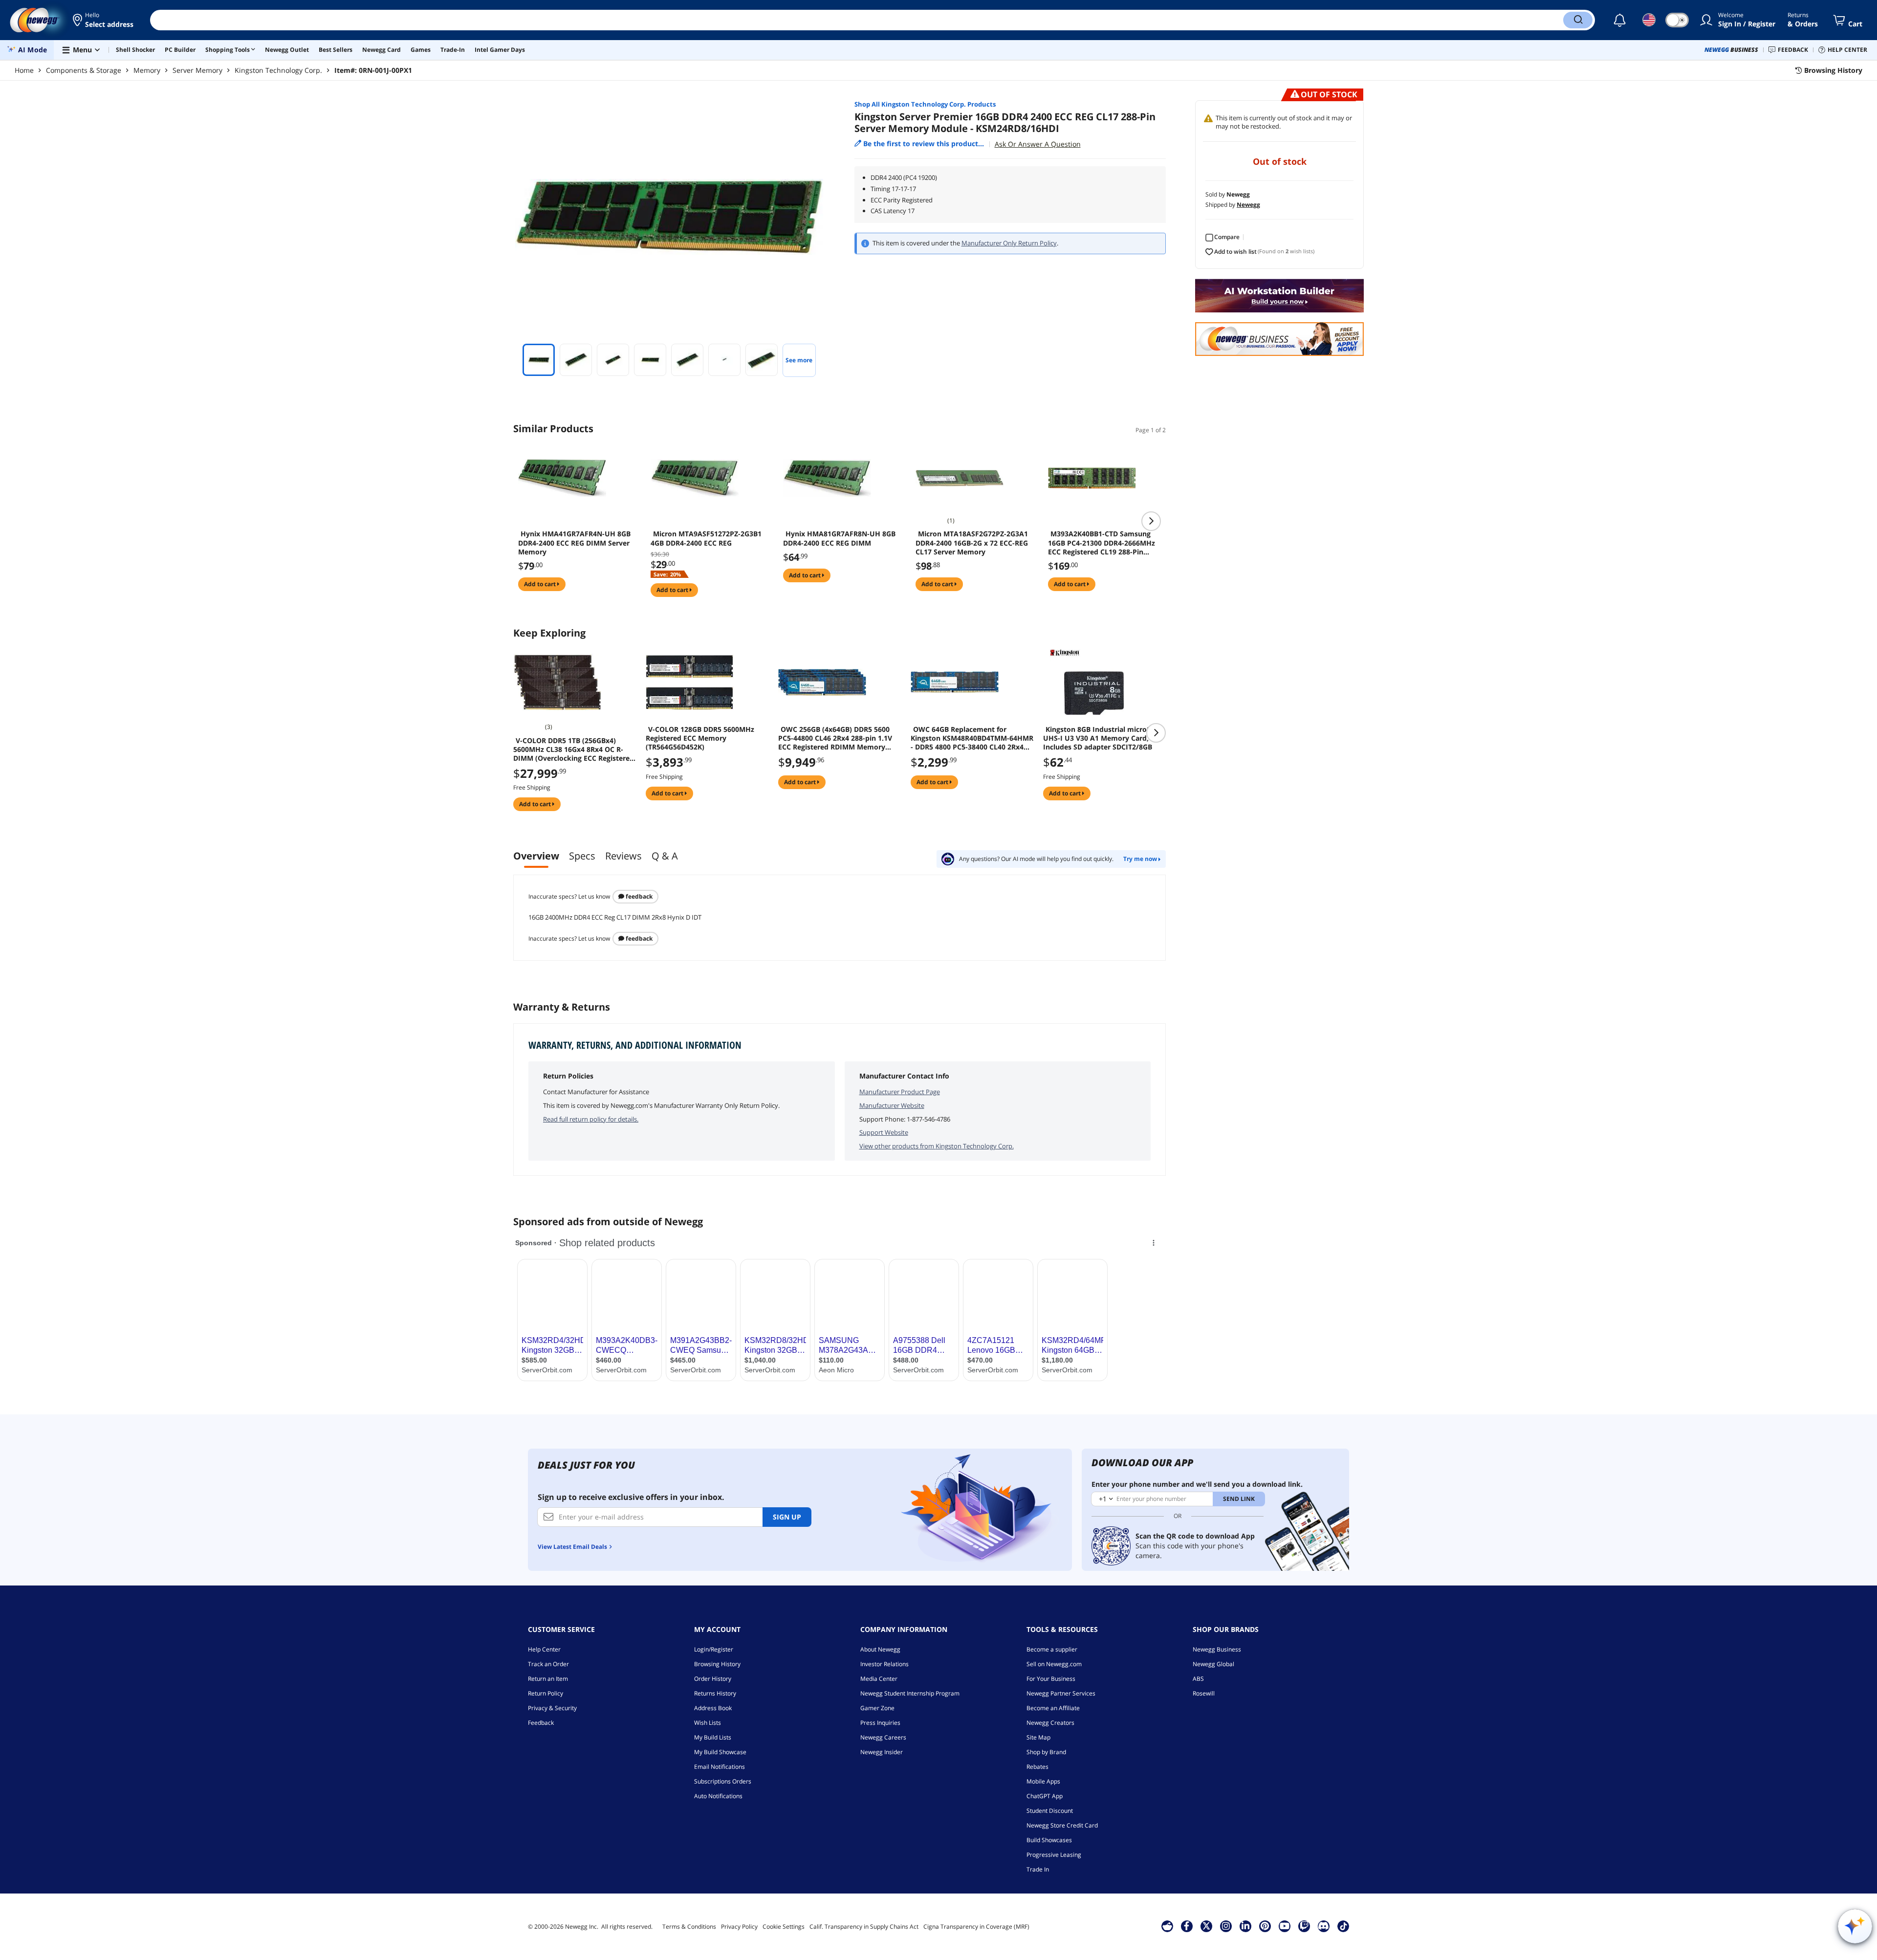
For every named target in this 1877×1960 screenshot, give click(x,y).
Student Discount (1050, 1811)
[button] (104, 20)
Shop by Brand (1046, 1752)
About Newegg (880, 1649)
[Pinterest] (1265, 1926)
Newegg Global (1213, 1664)
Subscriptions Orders (723, 1781)
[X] (1206, 1926)
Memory (147, 70)
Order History (713, 1679)
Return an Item (548, 1679)
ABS (1198, 1679)
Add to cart (541, 584)
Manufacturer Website (892, 1105)
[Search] (1578, 20)
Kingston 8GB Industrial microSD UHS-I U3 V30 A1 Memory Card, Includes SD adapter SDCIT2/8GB (1099, 738)
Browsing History (717, 1664)
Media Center (879, 1679)
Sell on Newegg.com (1054, 1664)
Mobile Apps (1043, 1781)
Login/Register (714, 1649)
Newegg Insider (882, 1752)
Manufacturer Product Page (900, 1092)
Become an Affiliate (1053, 1708)
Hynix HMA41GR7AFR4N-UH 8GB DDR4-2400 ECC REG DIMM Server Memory (574, 543)
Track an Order (548, 1664)
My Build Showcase (720, 1752)
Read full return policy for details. (591, 1119)
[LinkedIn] (1245, 1926)
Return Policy (546, 1693)
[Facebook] (1187, 1926)
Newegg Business (1217, 1649)
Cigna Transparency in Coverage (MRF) (976, 1927)
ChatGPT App (1045, 1796)
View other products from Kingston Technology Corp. (937, 1146)
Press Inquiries (880, 1723)
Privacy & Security (552, 1708)
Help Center (544, 1649)
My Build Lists (713, 1737)
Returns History (715, 1693)
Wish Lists (708, 1723)
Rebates (1037, 1767)
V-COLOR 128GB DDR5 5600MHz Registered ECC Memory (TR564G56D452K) (700, 738)
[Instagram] (1226, 1926)
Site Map (1038, 1737)
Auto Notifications (718, 1796)
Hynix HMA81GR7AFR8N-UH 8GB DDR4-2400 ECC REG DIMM (839, 538)
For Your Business (1051, 1679)
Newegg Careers (883, 1737)
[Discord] (1323, 1926)
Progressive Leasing (1054, 1855)
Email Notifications (720, 1767)
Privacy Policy (739, 1927)
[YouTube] (1285, 1926)
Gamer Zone (877, 1708)
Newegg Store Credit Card (1062, 1825)
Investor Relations (884, 1664)
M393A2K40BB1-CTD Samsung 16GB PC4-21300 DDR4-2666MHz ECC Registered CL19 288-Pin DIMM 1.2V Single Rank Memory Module (1102, 543)
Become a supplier (1052, 1649)
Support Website (884, 1132)
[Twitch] (1304, 1926)
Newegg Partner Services (1061, 1693)
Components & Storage (84, 70)
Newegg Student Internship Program (910, 1693)
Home (24, 70)
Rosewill (1204, 1693)
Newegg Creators (1050, 1723)
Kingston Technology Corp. (278, 70)
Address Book (713, 1708)
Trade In (1038, 1869)
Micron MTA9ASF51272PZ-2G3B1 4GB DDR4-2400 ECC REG (706, 538)
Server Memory (197, 70)
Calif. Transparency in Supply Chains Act (864, 1927)
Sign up (787, 1517)
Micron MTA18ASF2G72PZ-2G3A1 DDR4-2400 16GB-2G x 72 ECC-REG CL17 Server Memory (972, 543)
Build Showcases (1049, 1840)
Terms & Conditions (689, 1927)
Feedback (638, 896)
